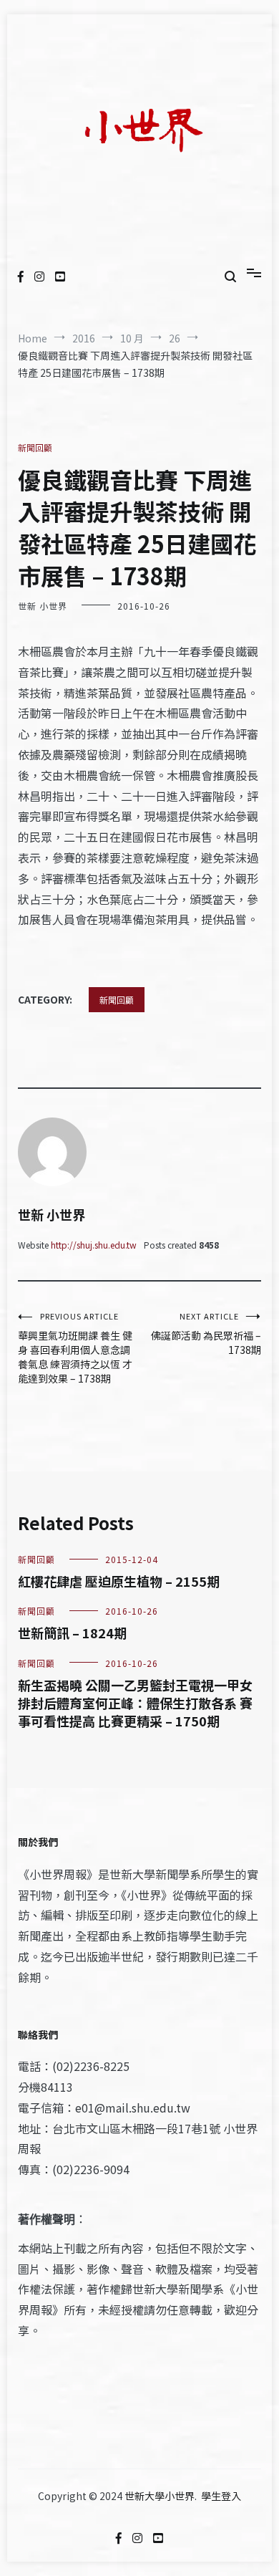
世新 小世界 (43, 606)
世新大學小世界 (160, 2496)
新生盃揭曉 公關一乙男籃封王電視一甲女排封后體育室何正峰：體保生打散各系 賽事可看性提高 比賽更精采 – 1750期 (135, 1703)
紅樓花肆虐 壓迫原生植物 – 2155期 (119, 1581)
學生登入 (221, 2496)
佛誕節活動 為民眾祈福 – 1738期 (206, 1333)
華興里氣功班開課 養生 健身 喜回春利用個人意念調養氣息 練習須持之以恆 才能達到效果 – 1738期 (75, 1348)
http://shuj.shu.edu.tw (94, 1245)
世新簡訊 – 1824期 (72, 1633)
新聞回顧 (35, 447)
